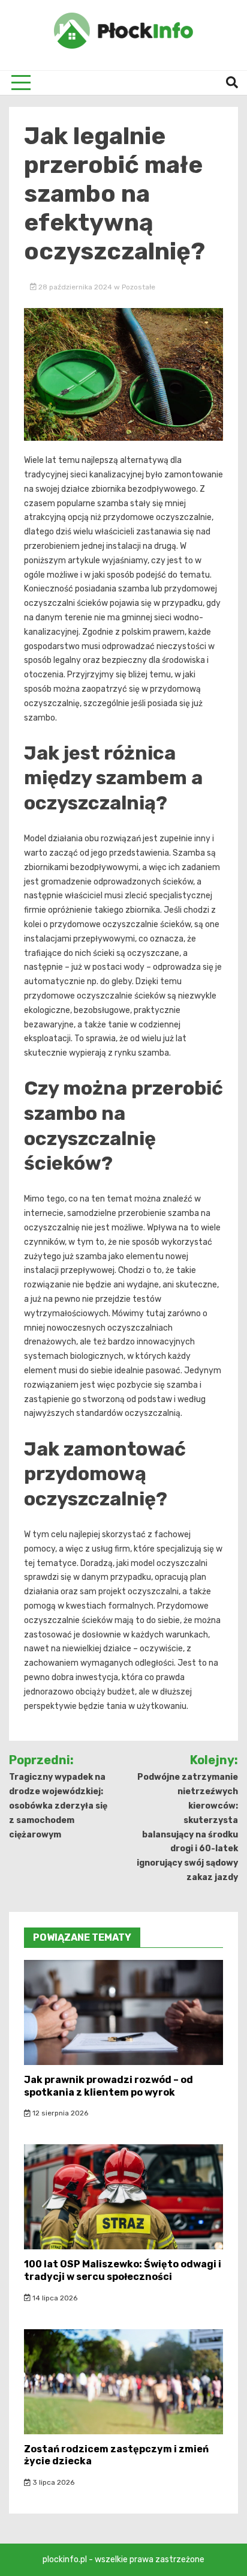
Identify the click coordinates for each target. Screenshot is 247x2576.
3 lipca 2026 (52, 2482)
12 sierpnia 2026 (59, 2113)
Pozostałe (138, 287)
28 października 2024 (75, 287)
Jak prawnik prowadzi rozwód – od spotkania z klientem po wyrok (109, 2086)
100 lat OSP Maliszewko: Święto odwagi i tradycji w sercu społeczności (123, 2270)
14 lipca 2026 (54, 2298)
